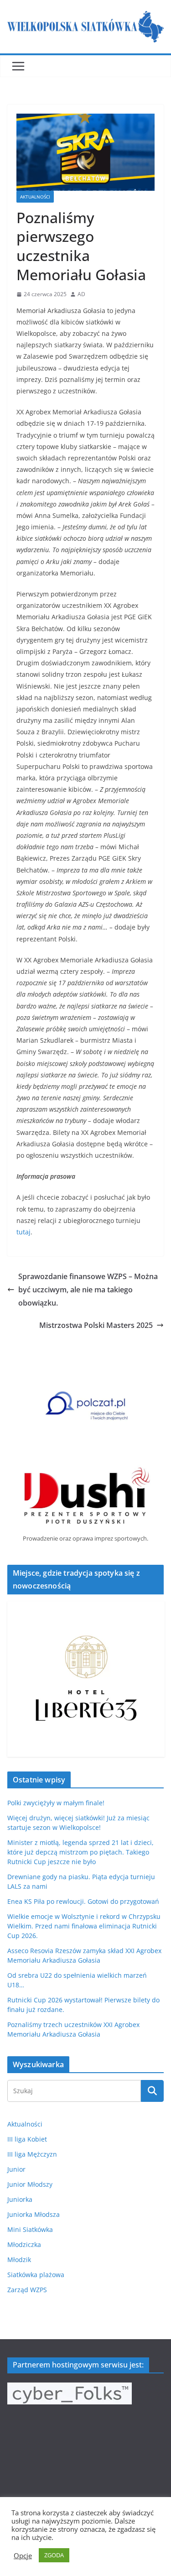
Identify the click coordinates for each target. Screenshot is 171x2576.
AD (81, 294)
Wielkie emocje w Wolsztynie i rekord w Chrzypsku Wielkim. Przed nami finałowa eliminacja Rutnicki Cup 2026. (84, 1926)
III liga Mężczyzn (32, 2154)
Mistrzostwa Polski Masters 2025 (96, 1325)
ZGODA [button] (54, 2555)
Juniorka (20, 2199)
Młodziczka (24, 2244)
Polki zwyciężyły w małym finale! (56, 1803)
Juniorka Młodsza (34, 2214)
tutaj (23, 1232)
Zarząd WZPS (27, 2290)
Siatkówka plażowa (36, 2275)
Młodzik (19, 2260)
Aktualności (35, 197)
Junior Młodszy (30, 2184)
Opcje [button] (23, 2555)
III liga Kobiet (27, 2139)
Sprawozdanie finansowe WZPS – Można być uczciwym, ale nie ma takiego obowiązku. (88, 1290)
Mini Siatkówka (30, 2229)
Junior (16, 2169)
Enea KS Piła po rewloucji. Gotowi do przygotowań (83, 1901)
